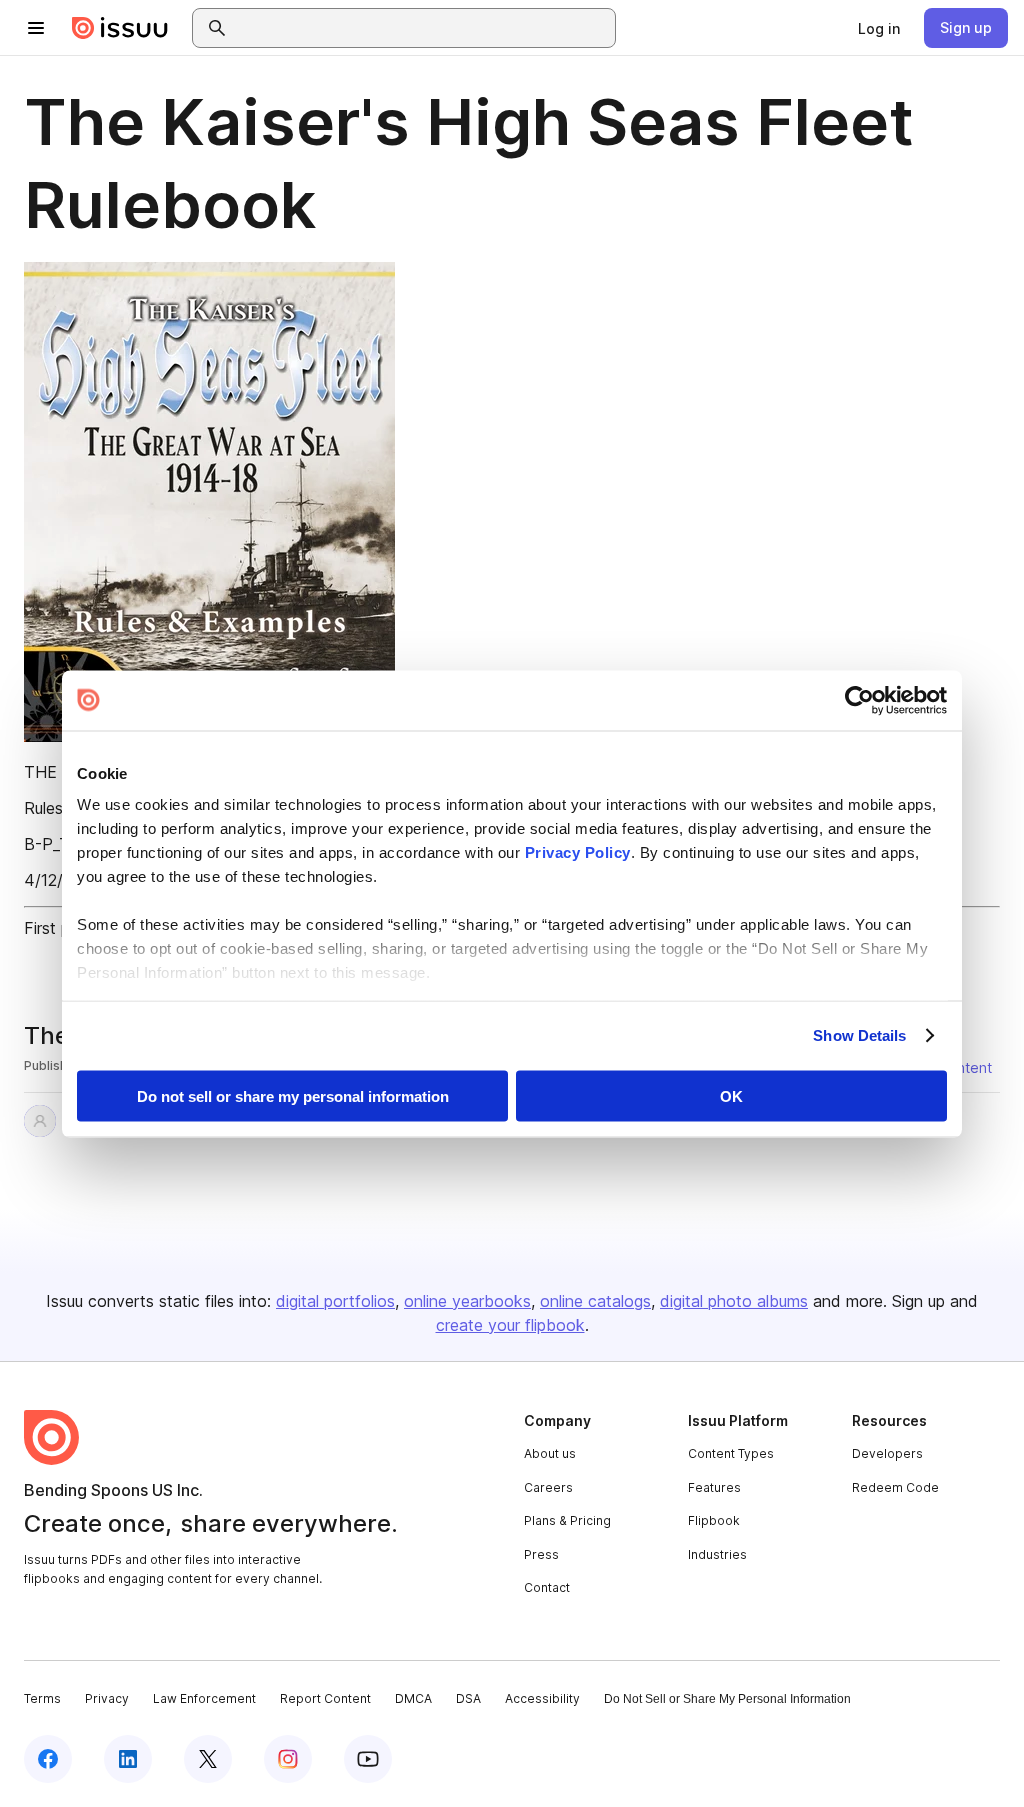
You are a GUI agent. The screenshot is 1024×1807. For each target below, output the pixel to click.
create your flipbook (510, 1325)
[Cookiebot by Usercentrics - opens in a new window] (859, 700)
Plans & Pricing (567, 1520)
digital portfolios (335, 1301)
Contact (547, 1587)
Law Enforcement (204, 1698)
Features (714, 1487)
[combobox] (422, 28)
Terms (42, 1698)
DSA (468, 1698)
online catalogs (595, 1301)
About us (550, 1453)
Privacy (107, 1698)
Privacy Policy (578, 852)
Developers (887, 1453)
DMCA (413, 1698)
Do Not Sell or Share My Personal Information (727, 1699)
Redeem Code (895, 1487)
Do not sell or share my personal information (293, 1095)
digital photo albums (734, 1301)
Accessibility (542, 1698)
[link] (879, 28)
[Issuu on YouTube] (368, 1759)
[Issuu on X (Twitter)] (208, 1759)
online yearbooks (467, 1301)
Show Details (859, 1035)
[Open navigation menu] (36, 28)
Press (541, 1554)
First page (60, 928)
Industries (717, 1554)
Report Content (325, 1698)
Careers (548, 1487)
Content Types (731, 1453)
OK (731, 1095)
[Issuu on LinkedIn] (128, 1759)
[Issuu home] (120, 28)
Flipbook (714, 1520)
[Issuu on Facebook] (48, 1759)
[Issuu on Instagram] (288, 1759)
